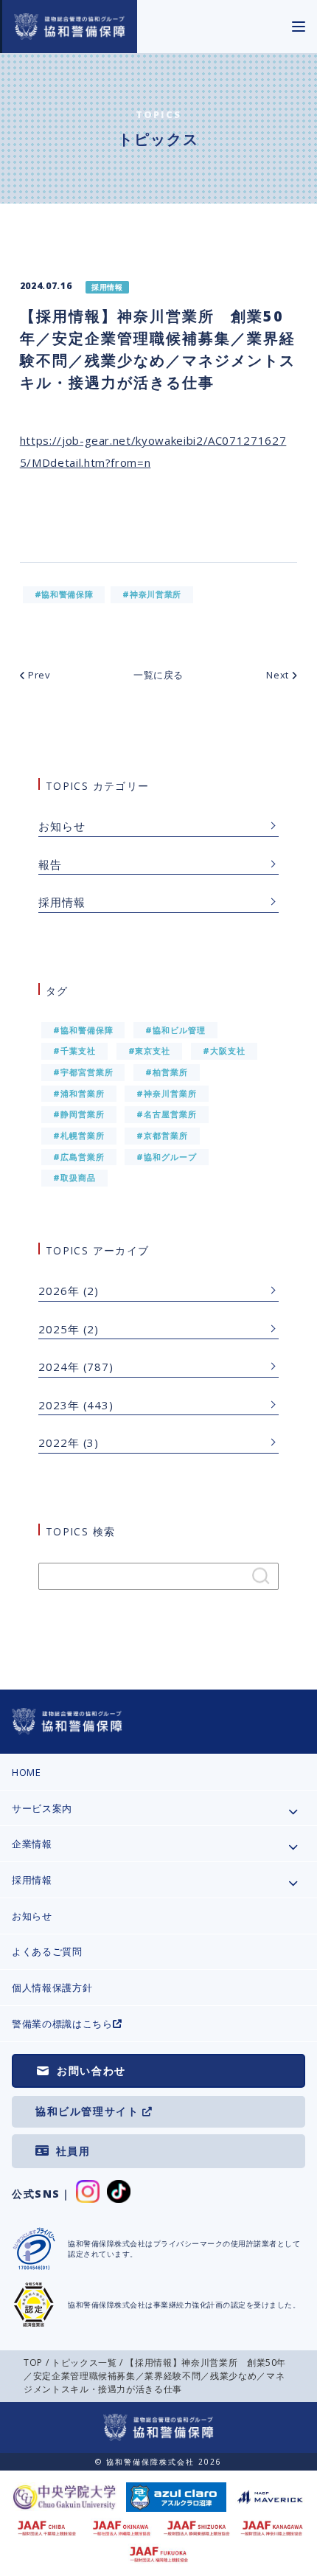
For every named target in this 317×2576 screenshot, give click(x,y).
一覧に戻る (158, 675)
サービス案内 (42, 1808)
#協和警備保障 (83, 1030)
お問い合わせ (91, 2070)
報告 (50, 864)
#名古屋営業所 (167, 1114)
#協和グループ (167, 1157)
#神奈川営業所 (167, 1093)
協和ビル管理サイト (87, 2111)
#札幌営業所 (79, 1135)
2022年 (59, 1443)
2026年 (59, 1291)
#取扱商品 (74, 1177)
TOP (33, 2363)
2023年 (59, 1405)
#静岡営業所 (79, 1114)
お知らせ (62, 826)
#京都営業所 (162, 1135)
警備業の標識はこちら (62, 2024)
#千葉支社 (74, 1051)
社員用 (73, 2151)
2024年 (59, 1367)
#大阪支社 (224, 1051)
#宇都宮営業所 (83, 1072)
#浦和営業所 (79, 1093)
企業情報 (32, 1844)
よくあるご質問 (47, 1951)
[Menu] (299, 27)
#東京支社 (150, 1051)
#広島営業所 (79, 1157)
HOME (27, 1772)
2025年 (59, 1329)
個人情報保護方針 (52, 1987)
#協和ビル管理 (175, 1030)
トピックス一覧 (84, 2363)
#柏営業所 (167, 1072)
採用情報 (62, 902)
